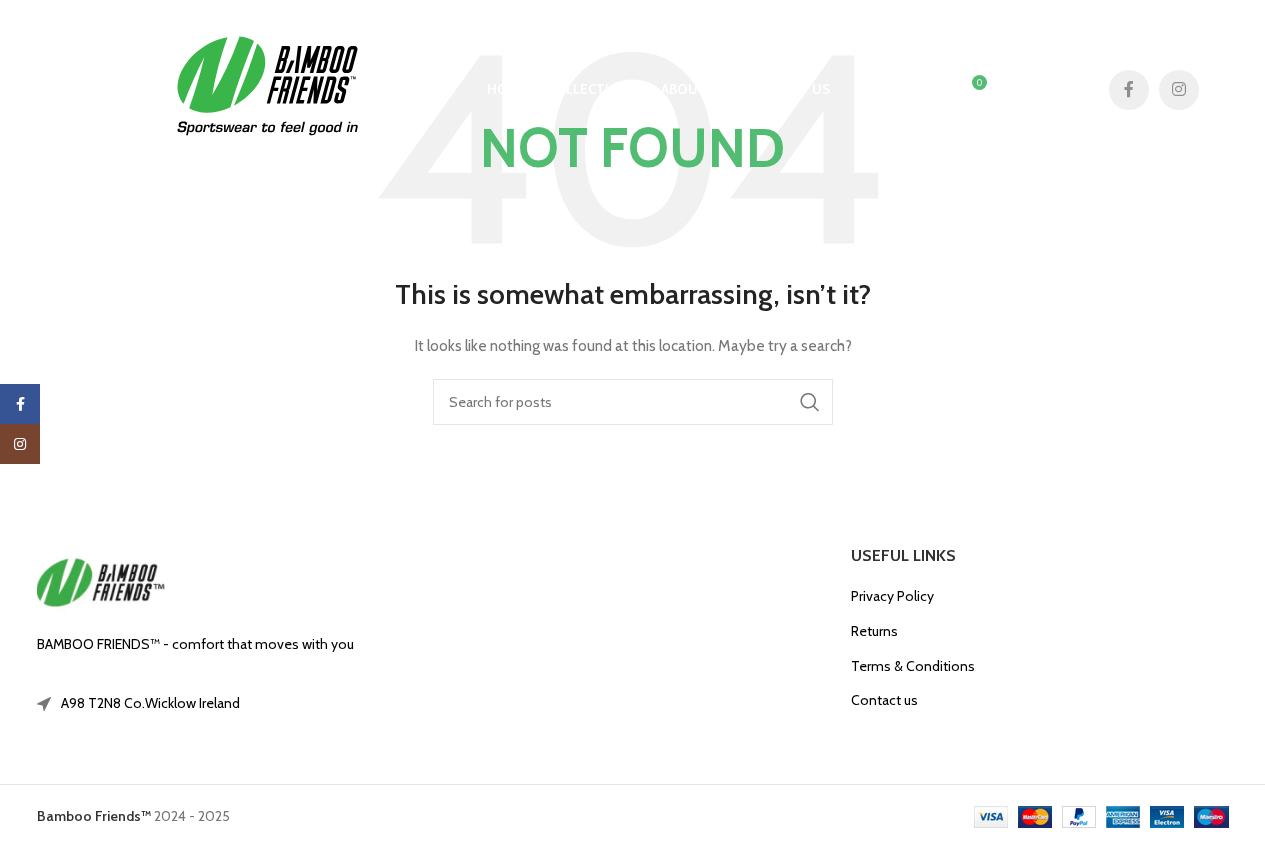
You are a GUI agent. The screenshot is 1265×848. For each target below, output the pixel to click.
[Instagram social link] (1179, 90)
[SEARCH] (810, 402)
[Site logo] (267, 88)
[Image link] (101, 583)
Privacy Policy (892, 596)
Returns (874, 631)
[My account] (928, 90)
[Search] (888, 90)
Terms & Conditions (913, 666)
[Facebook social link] (1129, 90)
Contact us (884, 700)
